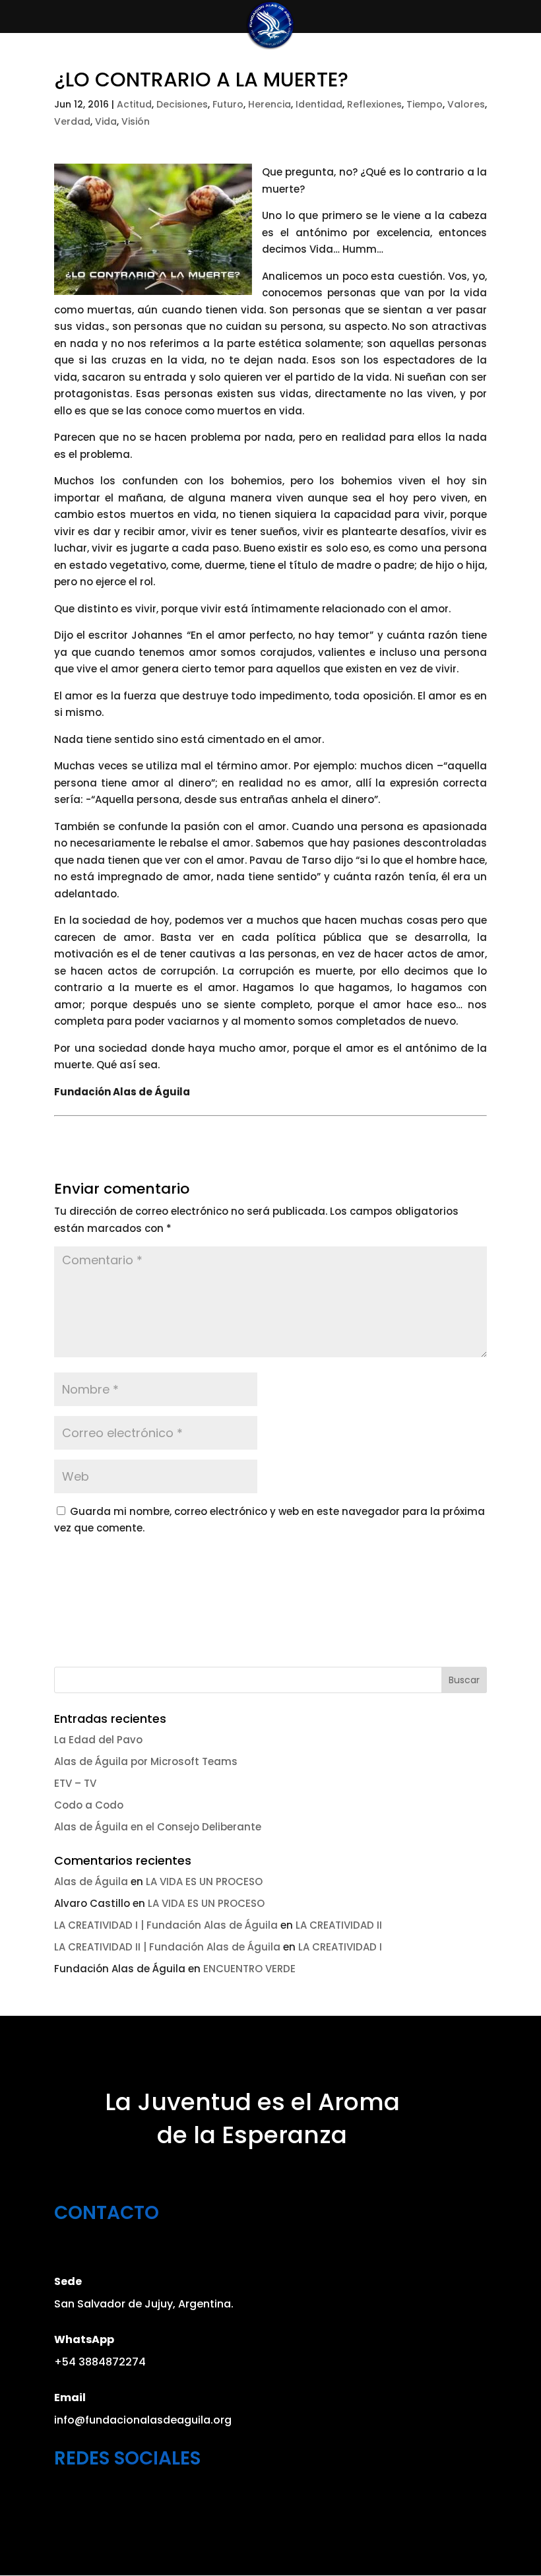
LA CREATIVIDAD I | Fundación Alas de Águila (166, 1925)
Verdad (72, 121)
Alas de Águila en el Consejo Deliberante (158, 1827)
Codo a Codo (89, 1805)
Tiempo (425, 104)
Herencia (270, 104)
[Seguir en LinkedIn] (180, 2501)
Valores (466, 104)
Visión (136, 121)
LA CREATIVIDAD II (339, 1925)
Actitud (134, 104)
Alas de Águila (91, 1882)
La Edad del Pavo (98, 1740)
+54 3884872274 (100, 2362)
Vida (106, 121)
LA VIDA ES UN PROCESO (204, 1882)
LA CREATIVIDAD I (340, 1947)
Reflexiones (374, 104)
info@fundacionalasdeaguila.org (143, 2420)
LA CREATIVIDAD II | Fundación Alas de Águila (167, 1947)
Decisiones (182, 104)
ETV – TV (75, 1783)
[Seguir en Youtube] (142, 2501)
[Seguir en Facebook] (65, 2501)
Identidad (319, 104)
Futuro (228, 104)
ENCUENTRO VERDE (249, 1969)
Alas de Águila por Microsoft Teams (146, 1761)
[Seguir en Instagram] (104, 2501)
